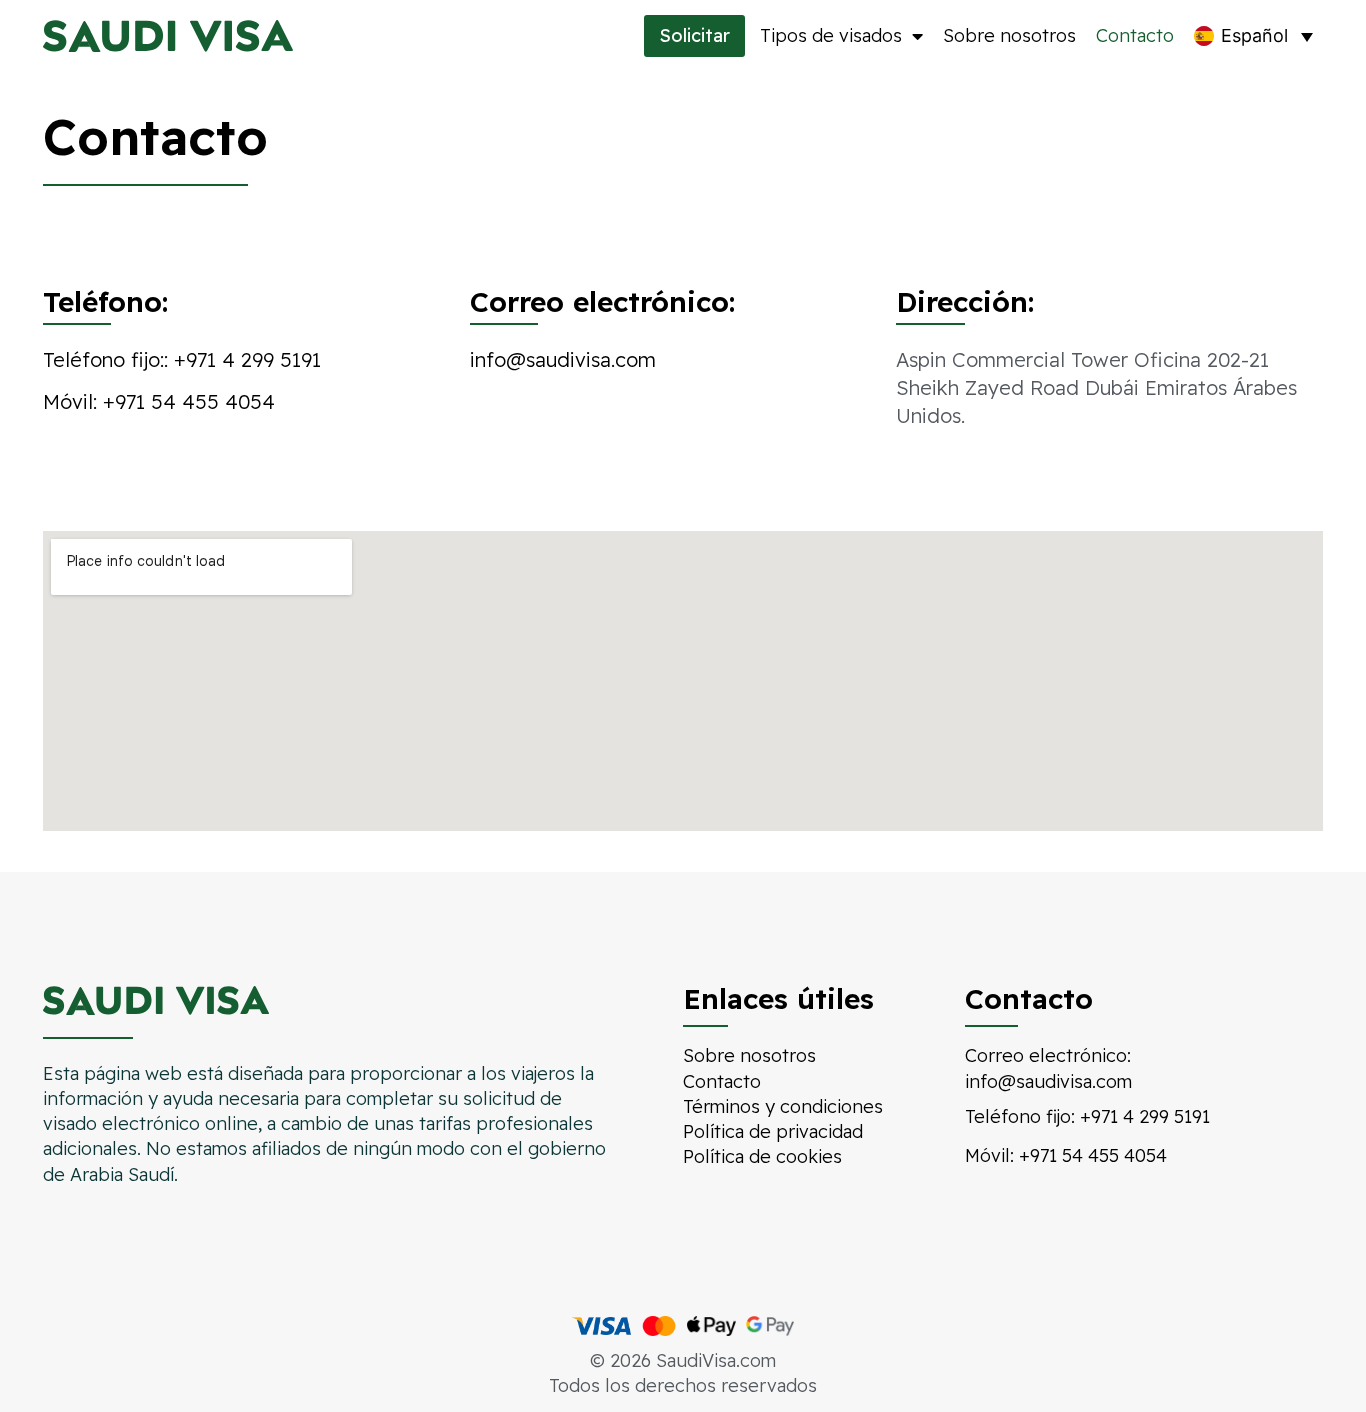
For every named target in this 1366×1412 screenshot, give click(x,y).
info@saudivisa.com (563, 359)
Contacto (1135, 35)
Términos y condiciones (783, 1106)
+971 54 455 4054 (189, 401)
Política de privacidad (773, 1131)
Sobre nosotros (1009, 35)
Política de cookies (762, 1156)
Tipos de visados (831, 35)
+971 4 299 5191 (247, 359)
